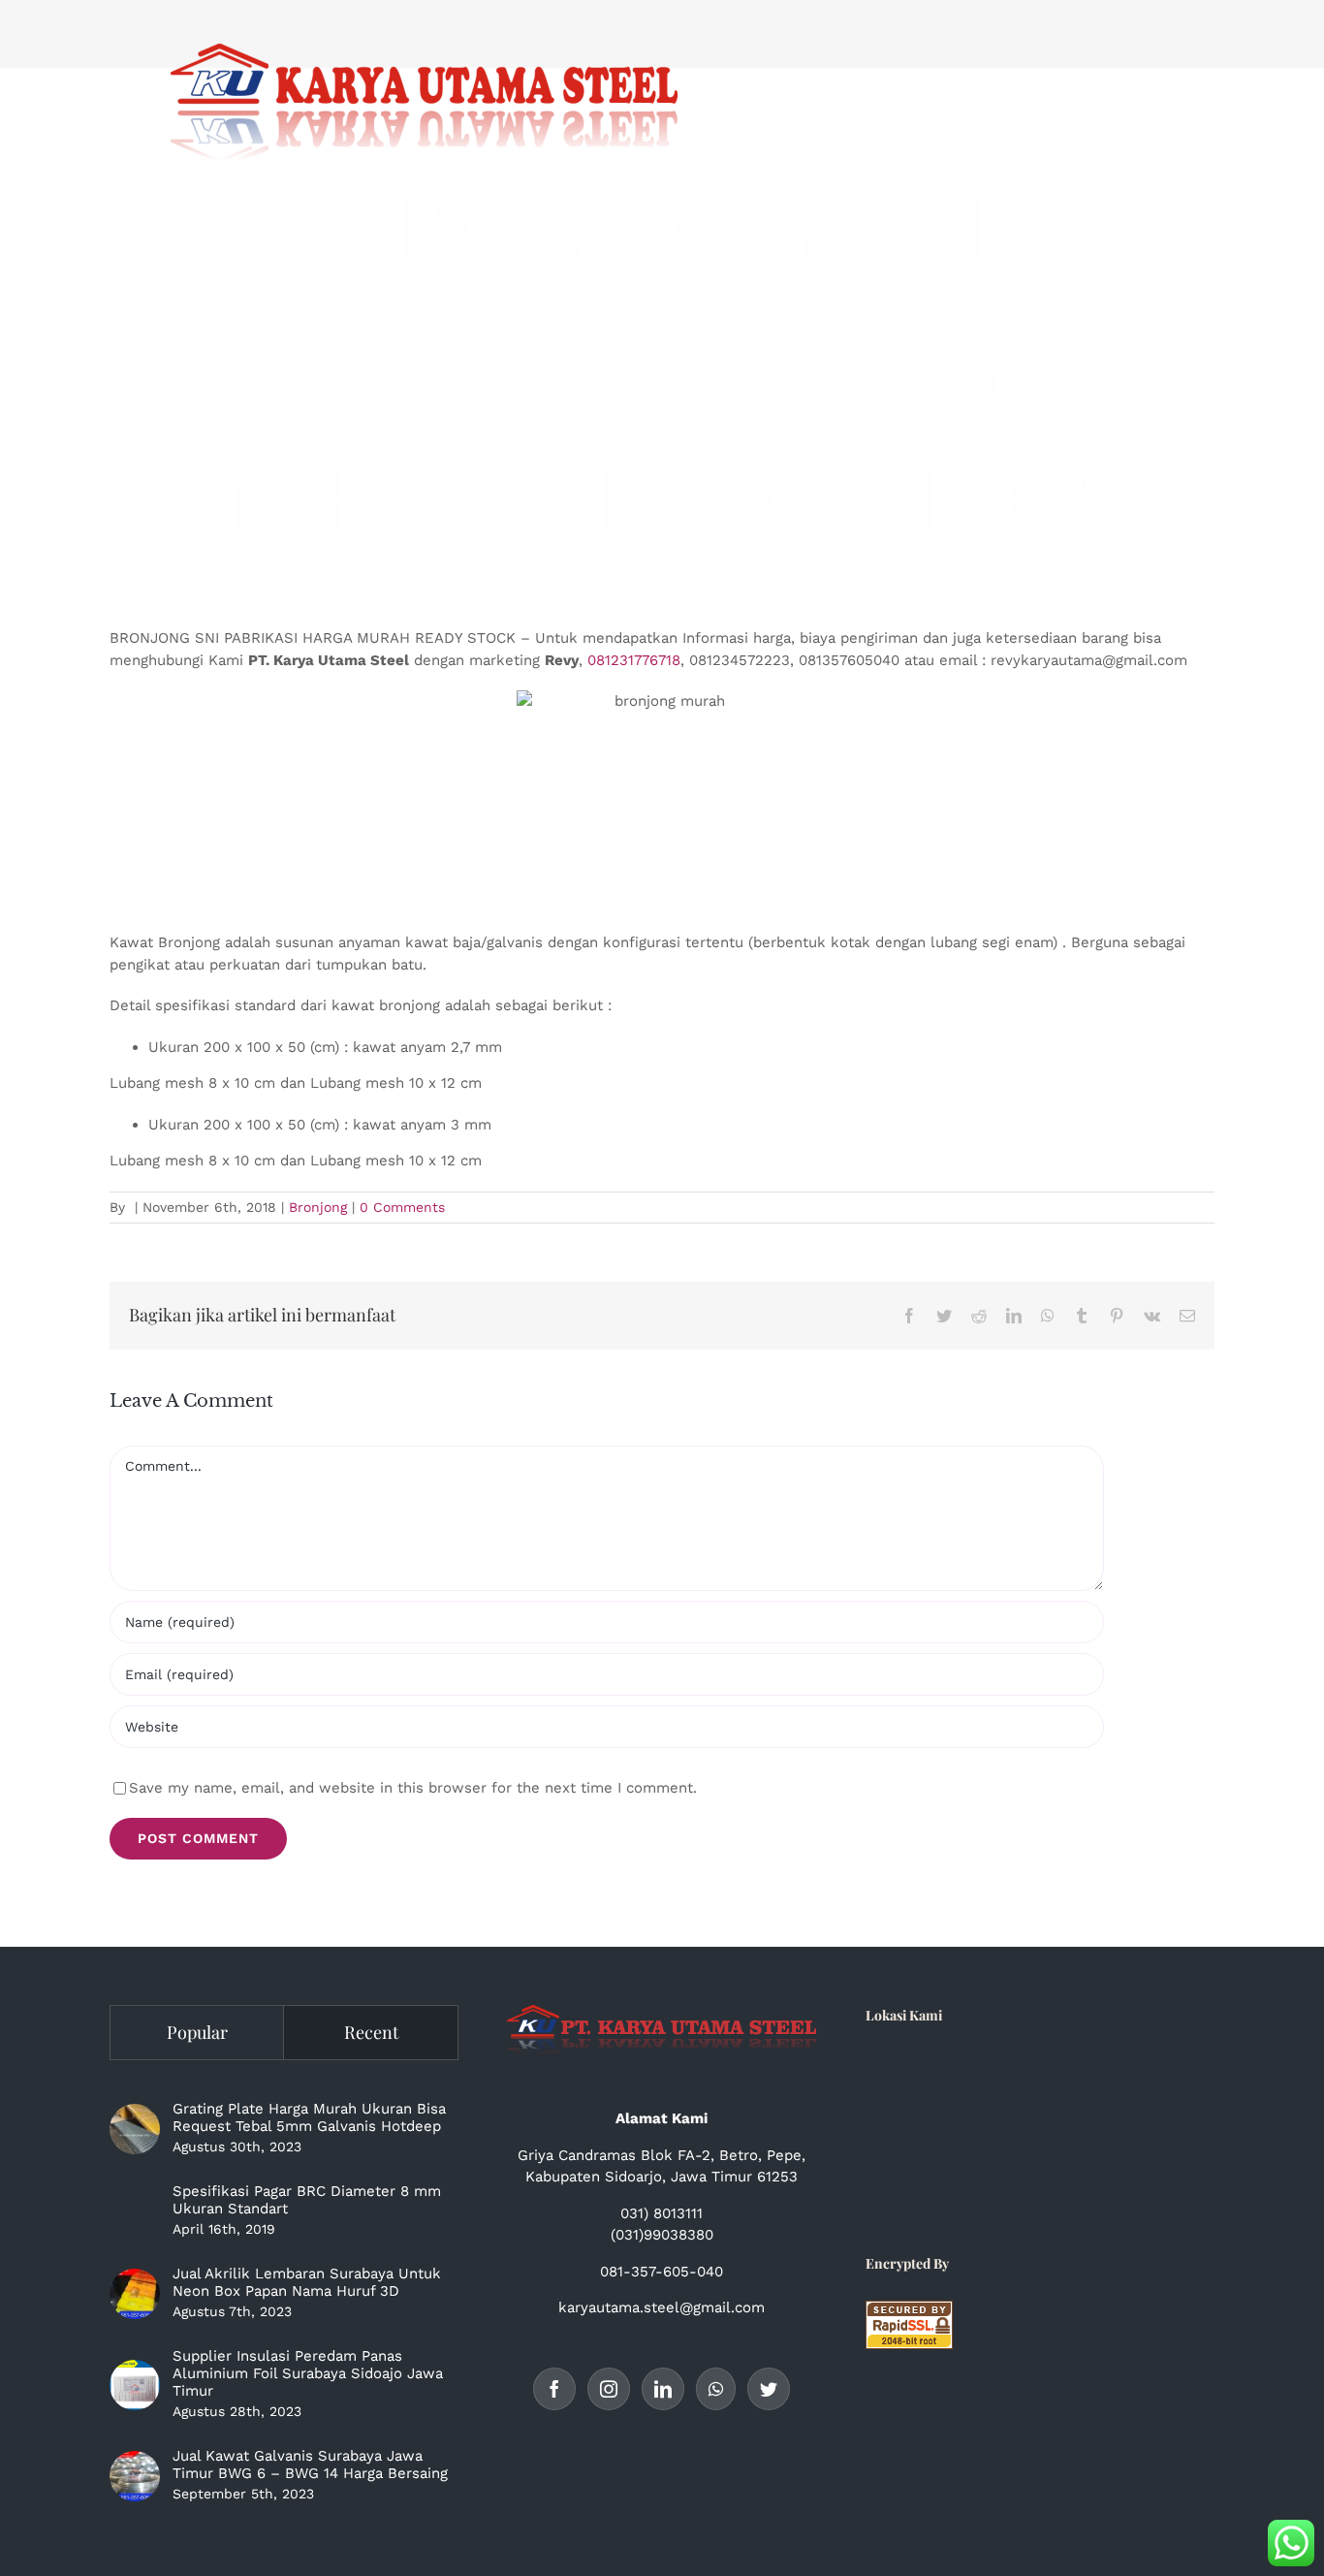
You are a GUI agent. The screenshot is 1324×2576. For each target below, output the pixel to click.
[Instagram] (609, 2389)
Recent (371, 2032)
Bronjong (318, 1207)
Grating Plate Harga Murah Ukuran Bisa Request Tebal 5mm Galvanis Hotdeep (309, 2117)
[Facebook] (554, 2389)
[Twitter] (769, 2389)
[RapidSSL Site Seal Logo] (909, 2311)
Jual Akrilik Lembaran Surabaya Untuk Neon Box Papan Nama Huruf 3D (307, 2282)
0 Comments (402, 1207)
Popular (197, 2032)
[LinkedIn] (663, 2389)
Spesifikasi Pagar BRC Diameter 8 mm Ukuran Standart (307, 2200)
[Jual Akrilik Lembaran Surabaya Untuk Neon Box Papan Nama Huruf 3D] (135, 2294)
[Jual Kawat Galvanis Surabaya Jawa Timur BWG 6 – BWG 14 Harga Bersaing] (135, 2476)
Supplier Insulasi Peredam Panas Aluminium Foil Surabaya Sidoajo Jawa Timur (308, 2373)
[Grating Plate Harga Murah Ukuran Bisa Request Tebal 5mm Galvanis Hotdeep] (135, 2129)
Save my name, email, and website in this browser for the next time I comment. (413, 1788)
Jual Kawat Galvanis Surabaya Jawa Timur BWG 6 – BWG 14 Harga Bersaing (310, 2465)
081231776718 (634, 660)
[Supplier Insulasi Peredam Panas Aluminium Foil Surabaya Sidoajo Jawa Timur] (135, 2385)
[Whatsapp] (716, 2389)
